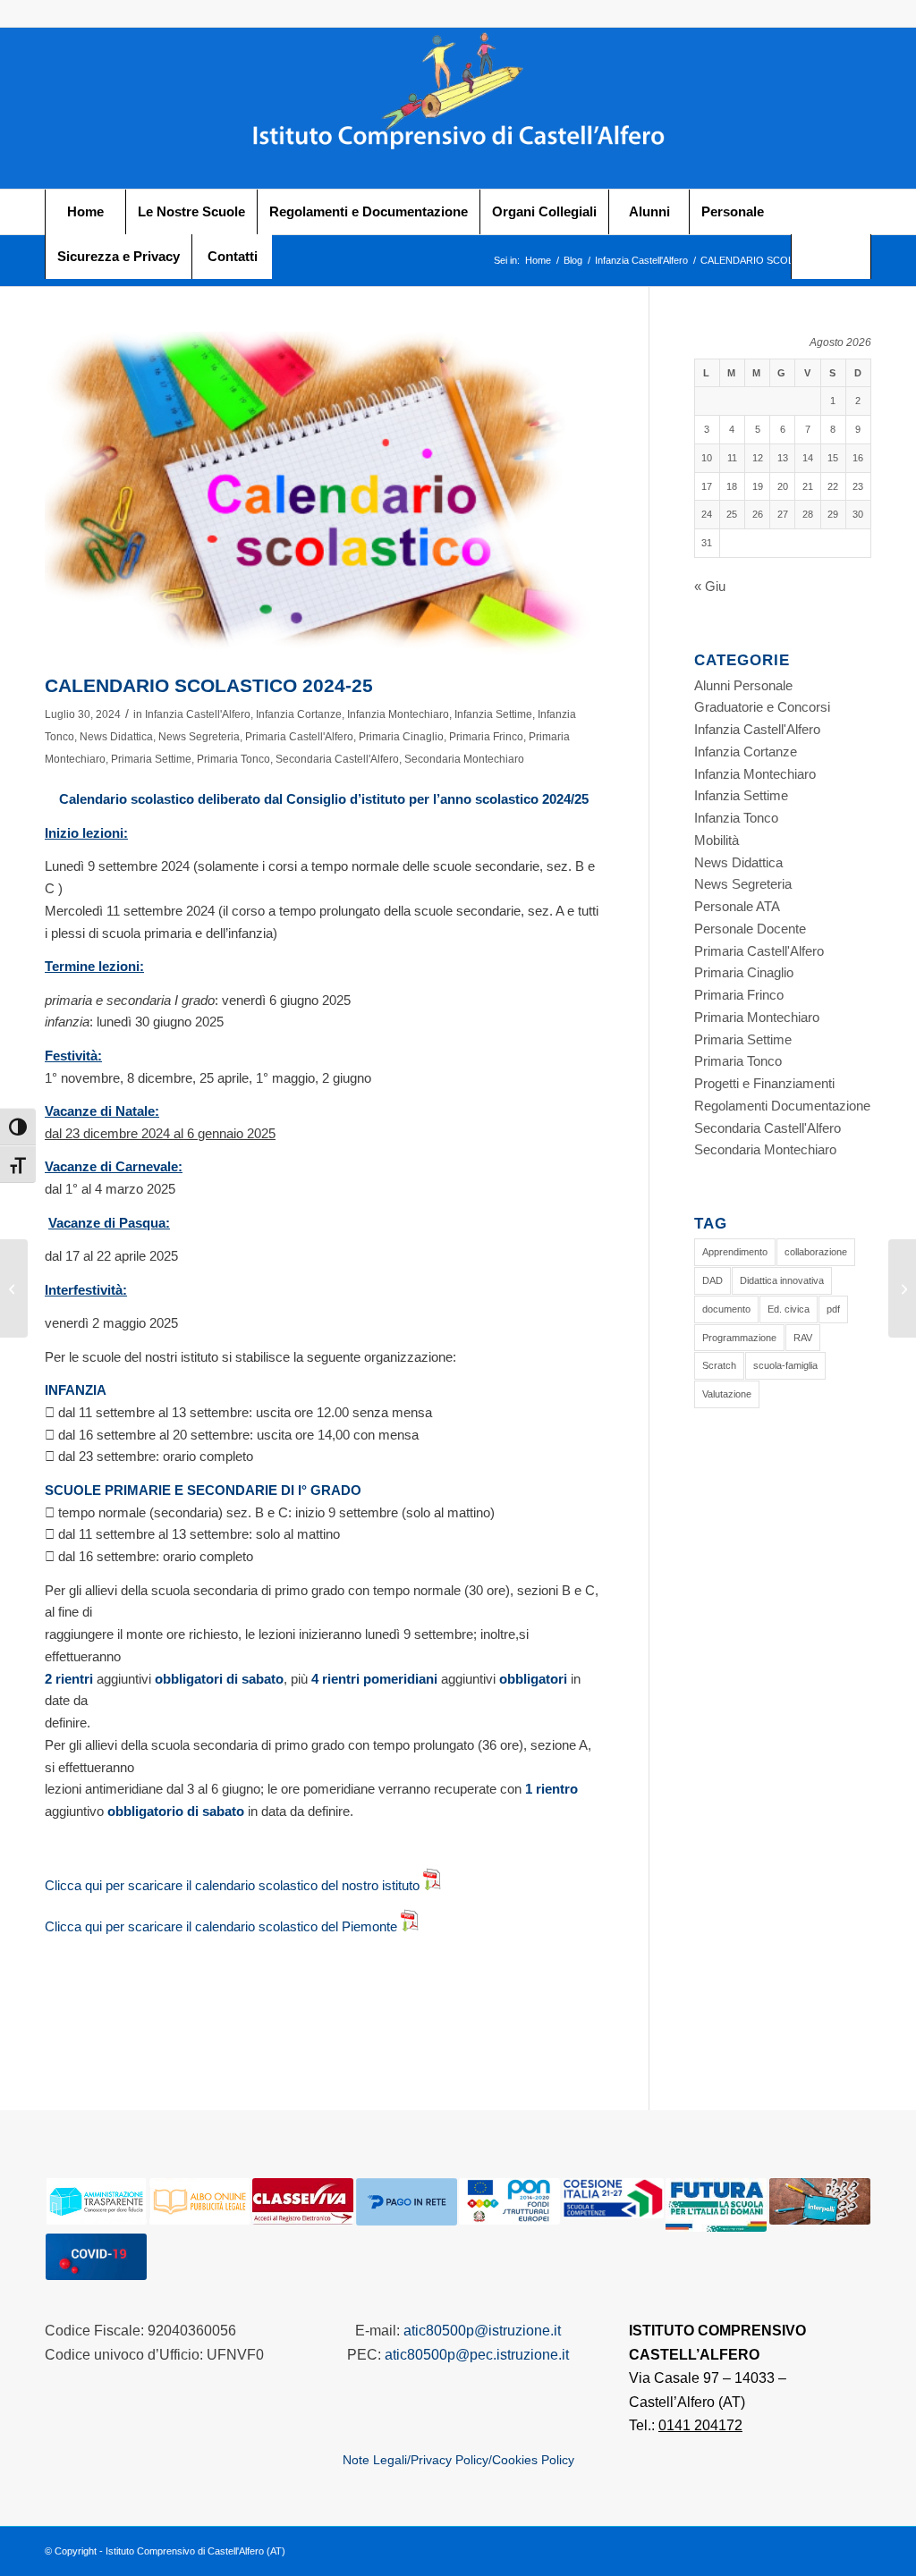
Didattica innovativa (782, 1280)
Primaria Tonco (233, 759)
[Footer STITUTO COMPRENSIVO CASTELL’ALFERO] (458, 108)
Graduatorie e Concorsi (762, 707)
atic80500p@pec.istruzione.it (477, 2355)
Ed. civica (789, 1309)
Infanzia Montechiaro (398, 714)
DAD (712, 1280)
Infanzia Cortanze (299, 714)
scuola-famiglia (785, 1365)
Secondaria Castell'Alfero (337, 759)
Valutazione (727, 1394)
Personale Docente (750, 929)
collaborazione (816, 1252)
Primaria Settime (151, 759)
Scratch (719, 1365)
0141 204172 (700, 2425)
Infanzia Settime (493, 714)
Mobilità (717, 840)
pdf (833, 1309)
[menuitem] (85, 212)
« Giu (710, 586)
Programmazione (739, 1338)
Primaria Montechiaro (757, 1017)
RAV (803, 1338)
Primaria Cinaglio (401, 737)
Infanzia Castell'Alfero (198, 714)
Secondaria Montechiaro (464, 759)
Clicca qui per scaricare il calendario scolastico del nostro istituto (234, 1885)
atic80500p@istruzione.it (482, 2331)
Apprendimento (735, 1252)
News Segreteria (199, 737)
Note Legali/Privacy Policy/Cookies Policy (458, 2460)
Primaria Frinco (486, 737)
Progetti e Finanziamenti (764, 1083)
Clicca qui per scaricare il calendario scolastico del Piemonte (223, 1926)
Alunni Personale (743, 685)
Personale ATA (737, 906)
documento (726, 1309)
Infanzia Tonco (736, 818)
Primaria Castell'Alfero (299, 737)
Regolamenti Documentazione (782, 1106)
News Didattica (116, 737)
